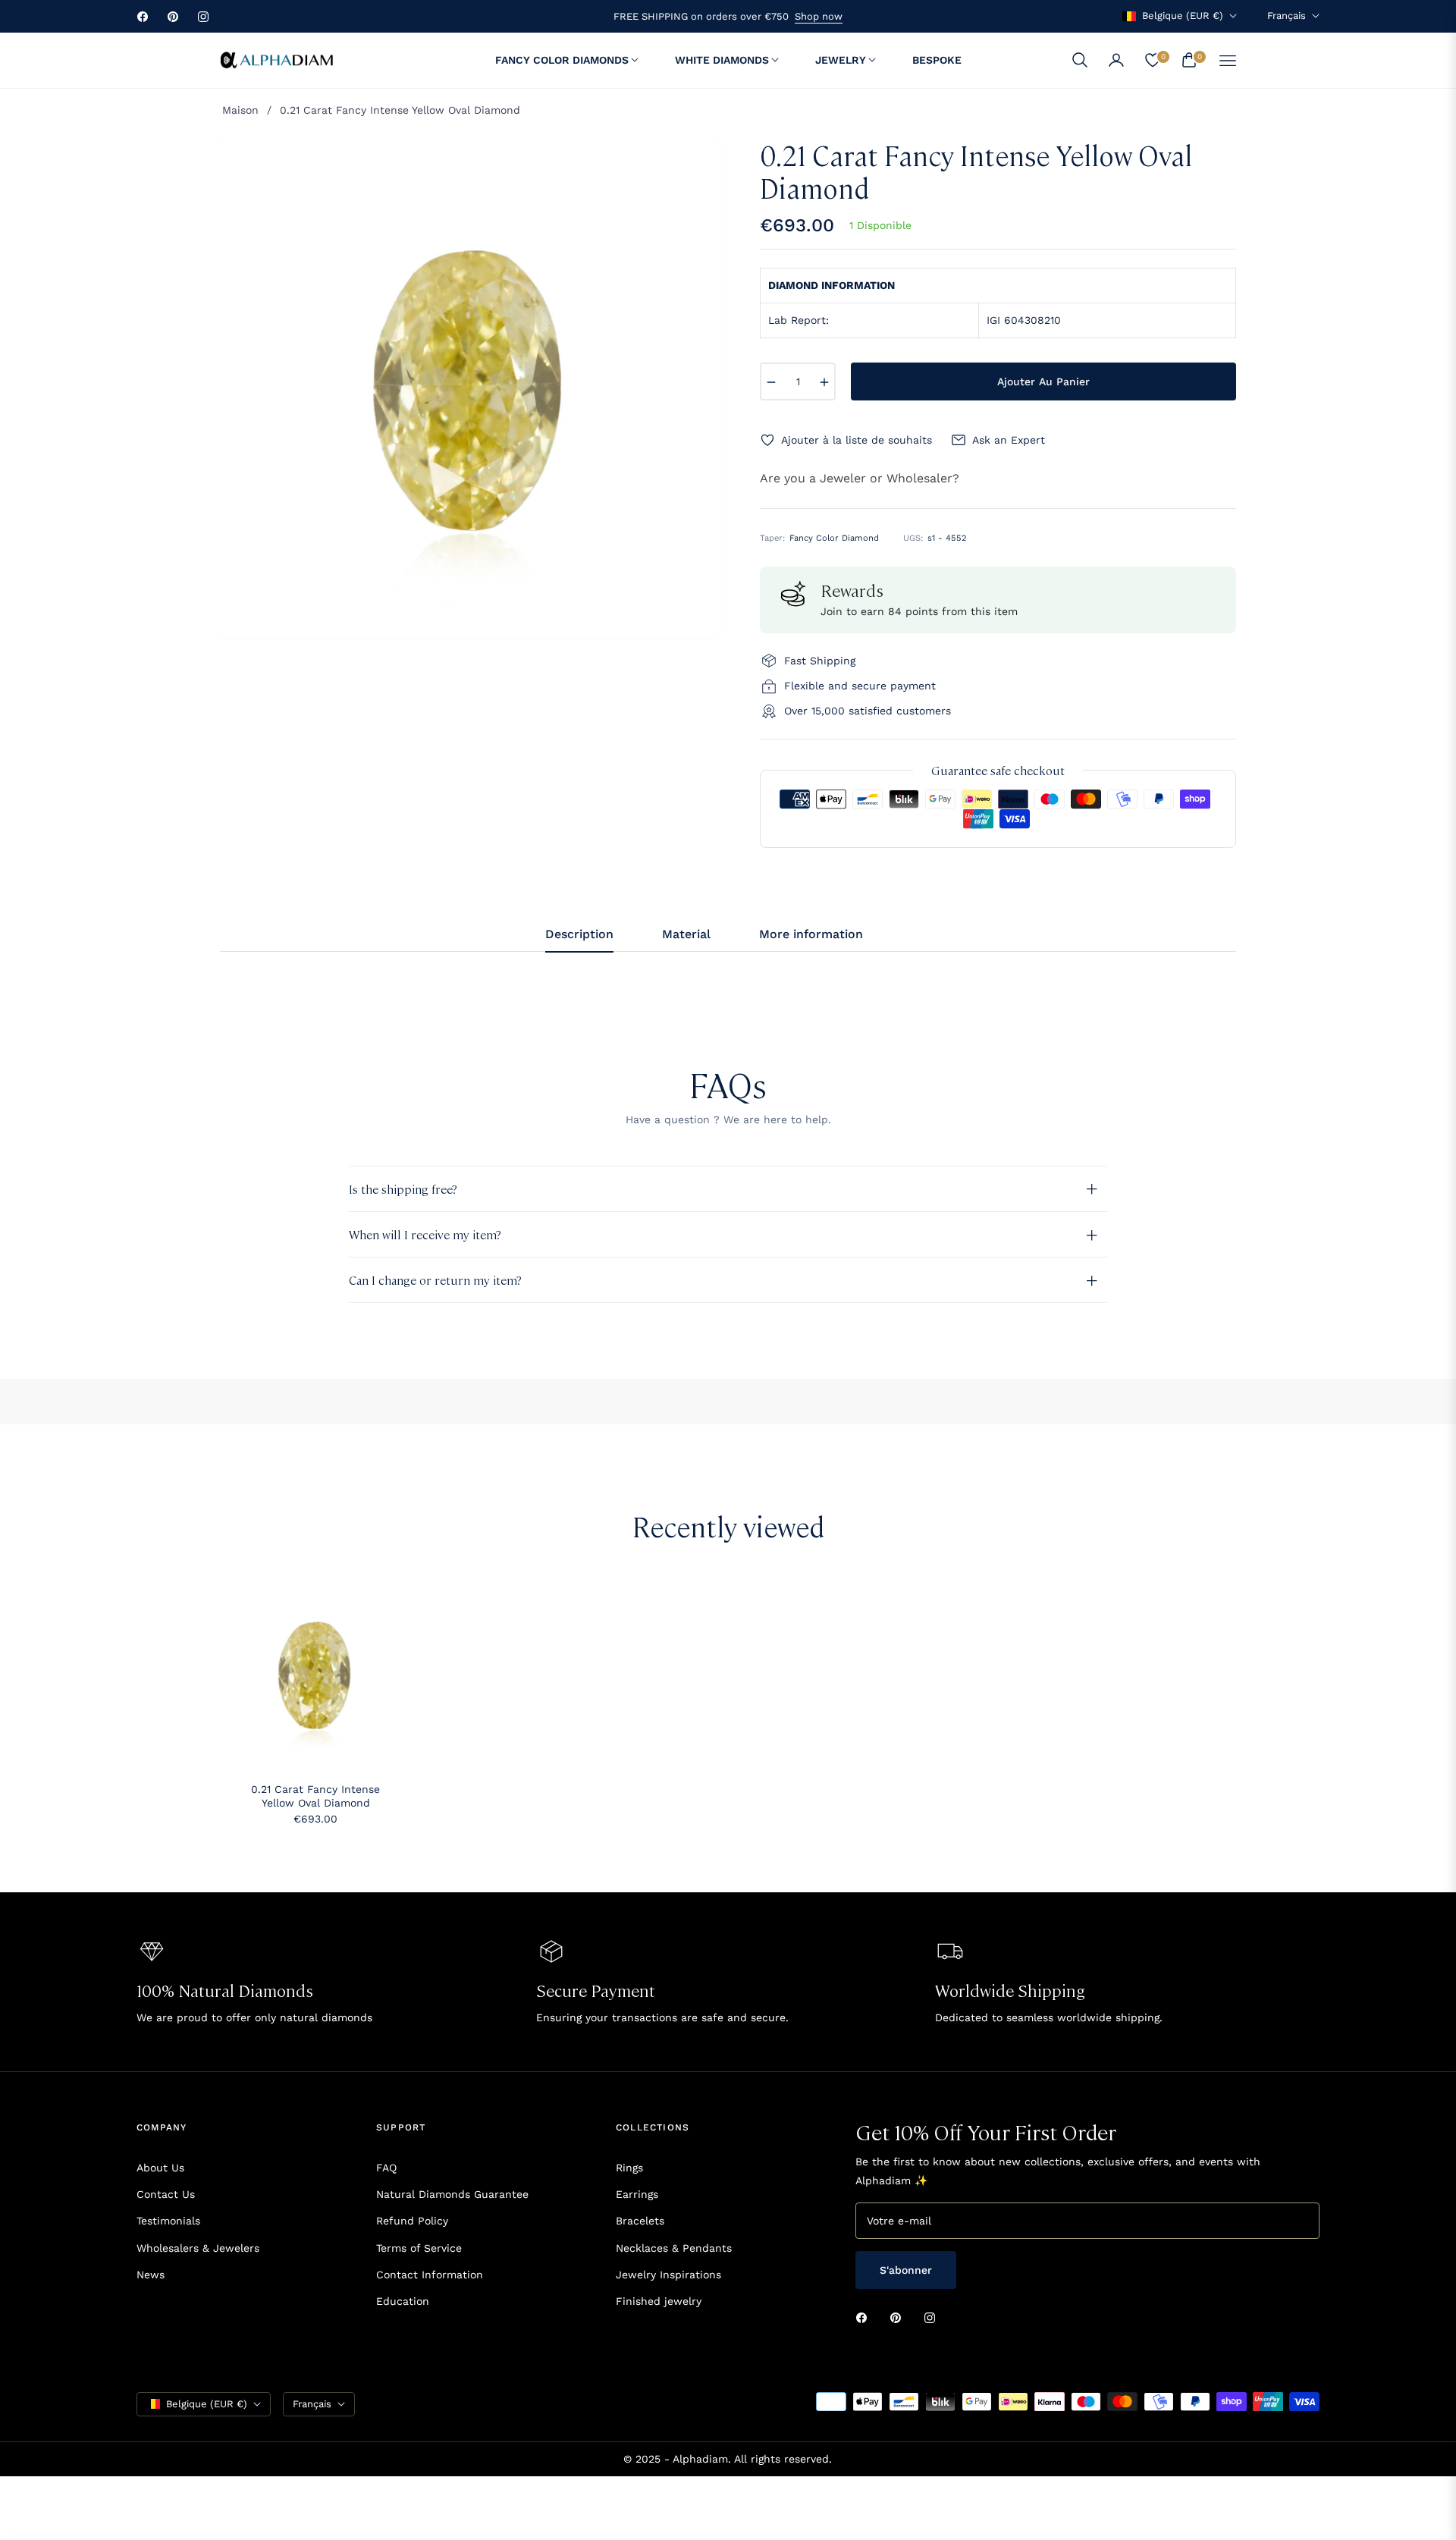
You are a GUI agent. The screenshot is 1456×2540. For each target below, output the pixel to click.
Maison (240, 110)
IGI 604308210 (1024, 320)
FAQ (386, 2168)
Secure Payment (596, 1990)
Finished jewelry (659, 2301)
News (151, 2275)
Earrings (637, 2194)
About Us (160, 2168)
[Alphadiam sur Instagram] (934, 2317)
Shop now (819, 16)
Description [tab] (579, 934)
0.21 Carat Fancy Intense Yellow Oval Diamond (315, 1796)
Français (1287, 16)
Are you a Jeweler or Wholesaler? (860, 478)
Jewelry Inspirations (668, 2275)
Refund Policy (412, 2221)
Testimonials (168, 2221)
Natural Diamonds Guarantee (452, 2194)
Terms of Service (419, 2248)
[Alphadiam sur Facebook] (865, 2317)
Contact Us (166, 2194)
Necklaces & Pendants (674, 2248)
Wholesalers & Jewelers (198, 2248)
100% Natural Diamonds (225, 1990)
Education (403, 2301)
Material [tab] (686, 934)
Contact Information (430, 2275)
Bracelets (640, 2221)
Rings (629, 2168)
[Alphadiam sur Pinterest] (899, 2317)
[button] (1080, 60)
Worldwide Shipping (1010, 1990)
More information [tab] (811, 934)
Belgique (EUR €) (1183, 16)
